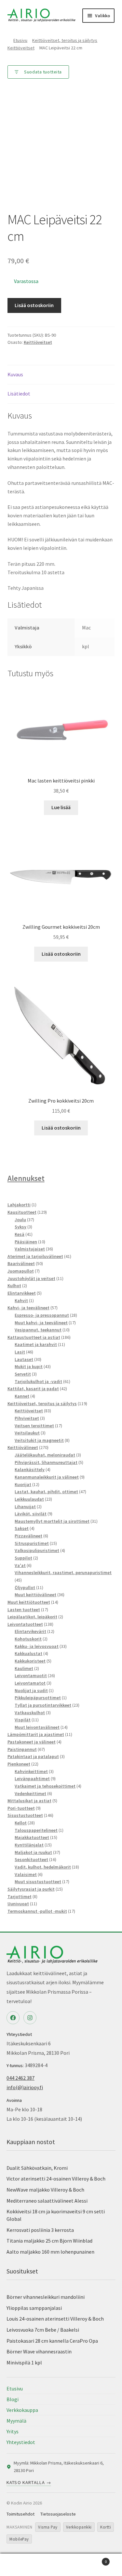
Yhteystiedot (21, 2442)
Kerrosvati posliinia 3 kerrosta (40, 2230)
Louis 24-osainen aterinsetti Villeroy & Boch (55, 2319)
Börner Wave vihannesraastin (39, 2351)
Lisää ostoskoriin (34, 305)
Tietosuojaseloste (58, 2514)
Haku (61, 2565)
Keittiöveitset (21, 48)
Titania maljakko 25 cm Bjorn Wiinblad (49, 2241)
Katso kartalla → (29, 2482)
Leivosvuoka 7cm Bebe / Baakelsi (43, 2330)
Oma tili (20, 2565)
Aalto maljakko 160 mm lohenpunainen (50, 2252)
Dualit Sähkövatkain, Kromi (37, 2168)
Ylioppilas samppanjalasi (34, 2308)
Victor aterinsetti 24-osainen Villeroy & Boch (56, 2179)
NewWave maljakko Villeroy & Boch (45, 2190)
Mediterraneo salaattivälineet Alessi (47, 2201)
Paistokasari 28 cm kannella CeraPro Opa (52, 2341)
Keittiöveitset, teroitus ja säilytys (65, 40)
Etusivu (20, 40)
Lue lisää (61, 807)
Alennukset (26, 1178)
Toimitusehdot (20, 2514)
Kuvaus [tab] (15, 374)
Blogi (13, 2399)
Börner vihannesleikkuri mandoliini (46, 2297)
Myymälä (16, 2421)
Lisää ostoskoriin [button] (61, 954)
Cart (94, 2559)
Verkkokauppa (22, 2410)
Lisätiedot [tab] (19, 394)
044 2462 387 (20, 2078)
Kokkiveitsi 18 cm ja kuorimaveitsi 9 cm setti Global (56, 2215)
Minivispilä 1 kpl (24, 2362)
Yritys (13, 2431)
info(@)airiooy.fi (25, 2087)
